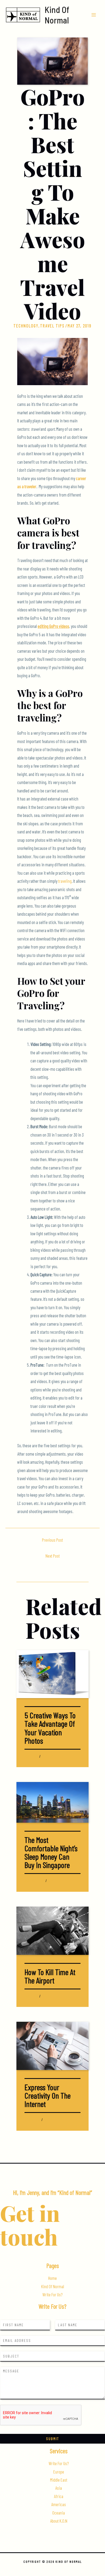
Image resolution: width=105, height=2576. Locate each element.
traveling (65, 881)
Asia (27, 1881)
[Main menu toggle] (94, 15)
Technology (26, 326)
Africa (59, 2496)
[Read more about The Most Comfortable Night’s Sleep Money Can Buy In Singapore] (52, 1802)
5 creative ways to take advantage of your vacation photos (50, 1728)
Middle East (59, 2480)
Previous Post (52, 1540)
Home (52, 2278)
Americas (59, 2504)
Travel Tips (52, 326)
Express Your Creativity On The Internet (48, 2095)
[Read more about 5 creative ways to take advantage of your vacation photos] (52, 1673)
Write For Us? (52, 2295)
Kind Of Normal (57, 15)
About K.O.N (59, 2521)
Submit (52, 2439)
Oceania (59, 2513)
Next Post (53, 1556)
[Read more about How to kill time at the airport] (52, 1930)
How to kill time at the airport (50, 1976)
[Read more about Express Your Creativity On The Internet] (52, 2045)
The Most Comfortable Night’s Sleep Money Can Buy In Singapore (51, 1852)
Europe (59, 2472)
